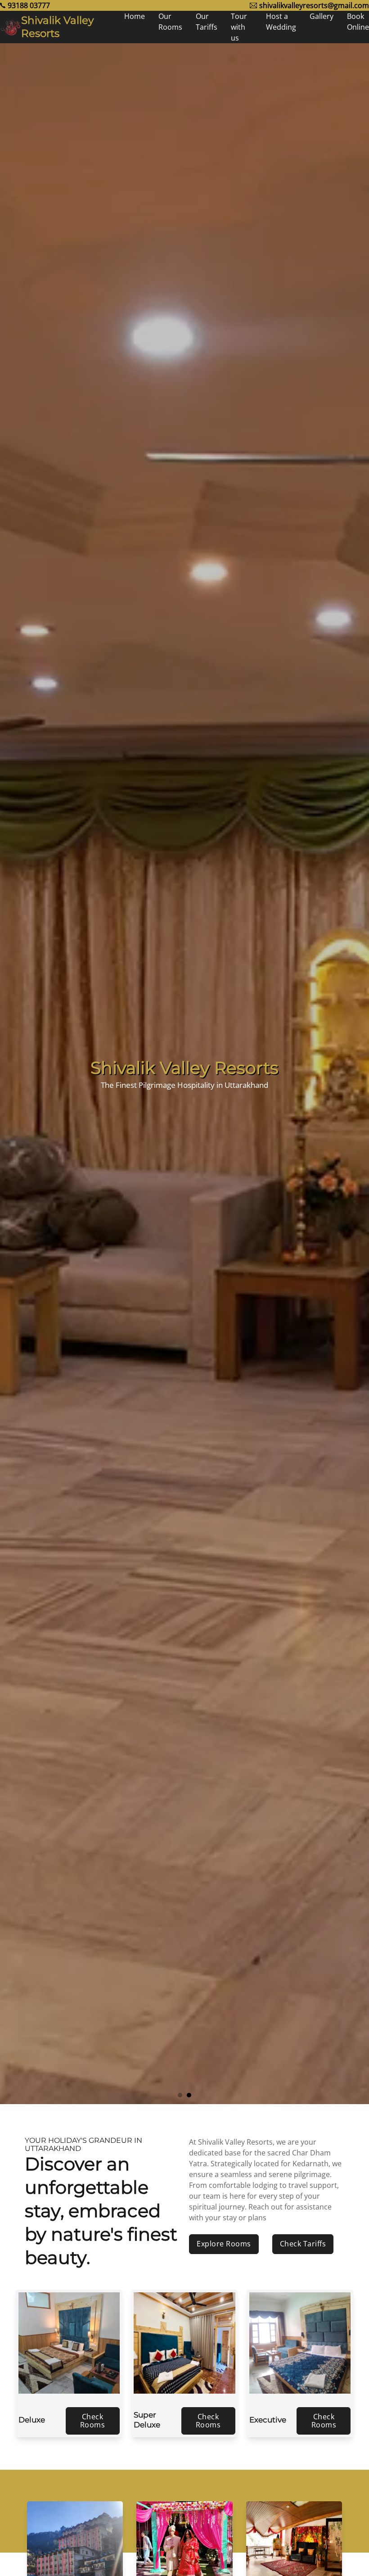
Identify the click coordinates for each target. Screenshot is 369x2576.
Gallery (322, 16)
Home (135, 16)
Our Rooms (170, 22)
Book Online (358, 22)
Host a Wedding (281, 22)
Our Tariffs (207, 22)
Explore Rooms (224, 2244)
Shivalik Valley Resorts (57, 27)
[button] (180, 2095)
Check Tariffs (303, 2244)
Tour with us (239, 27)
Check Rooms (93, 2421)
